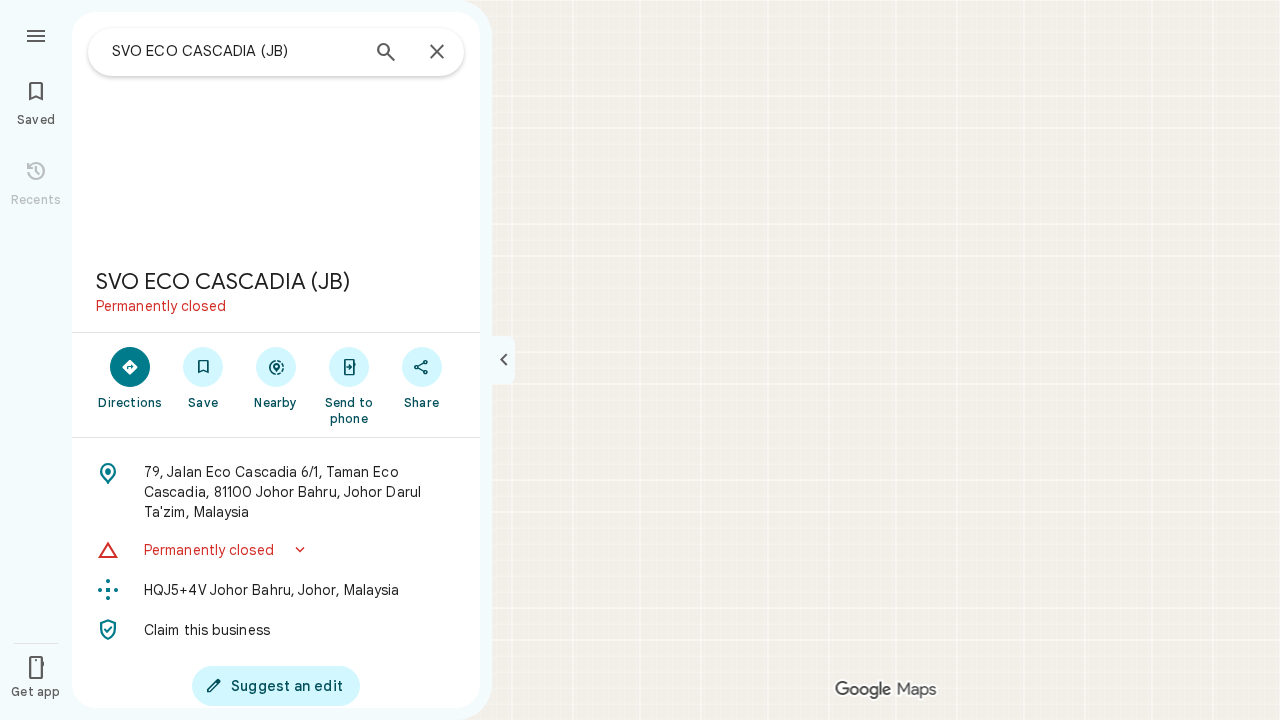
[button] (276, 550)
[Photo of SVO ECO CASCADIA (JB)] (276, 132)
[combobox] (235, 51)
